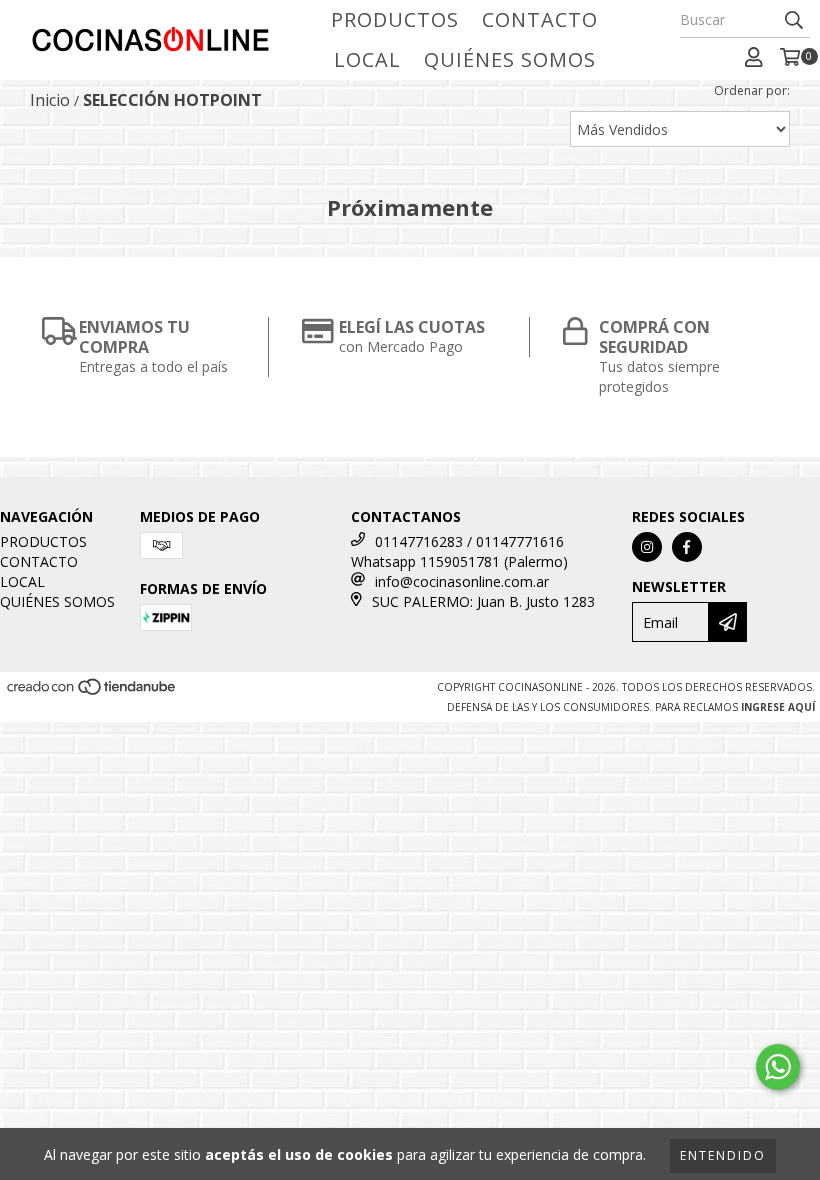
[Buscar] (794, 20)
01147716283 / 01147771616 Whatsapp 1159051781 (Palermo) (459, 551)
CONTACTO (540, 19)
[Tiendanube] (92, 692)
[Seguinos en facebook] (687, 547)
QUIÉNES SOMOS (510, 59)
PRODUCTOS (395, 19)
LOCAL (367, 59)
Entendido (723, 1155)
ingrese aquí (778, 707)
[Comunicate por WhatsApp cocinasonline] (778, 1067)
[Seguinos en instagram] (647, 547)
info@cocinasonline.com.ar (462, 581)
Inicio (50, 100)
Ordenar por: (752, 90)
